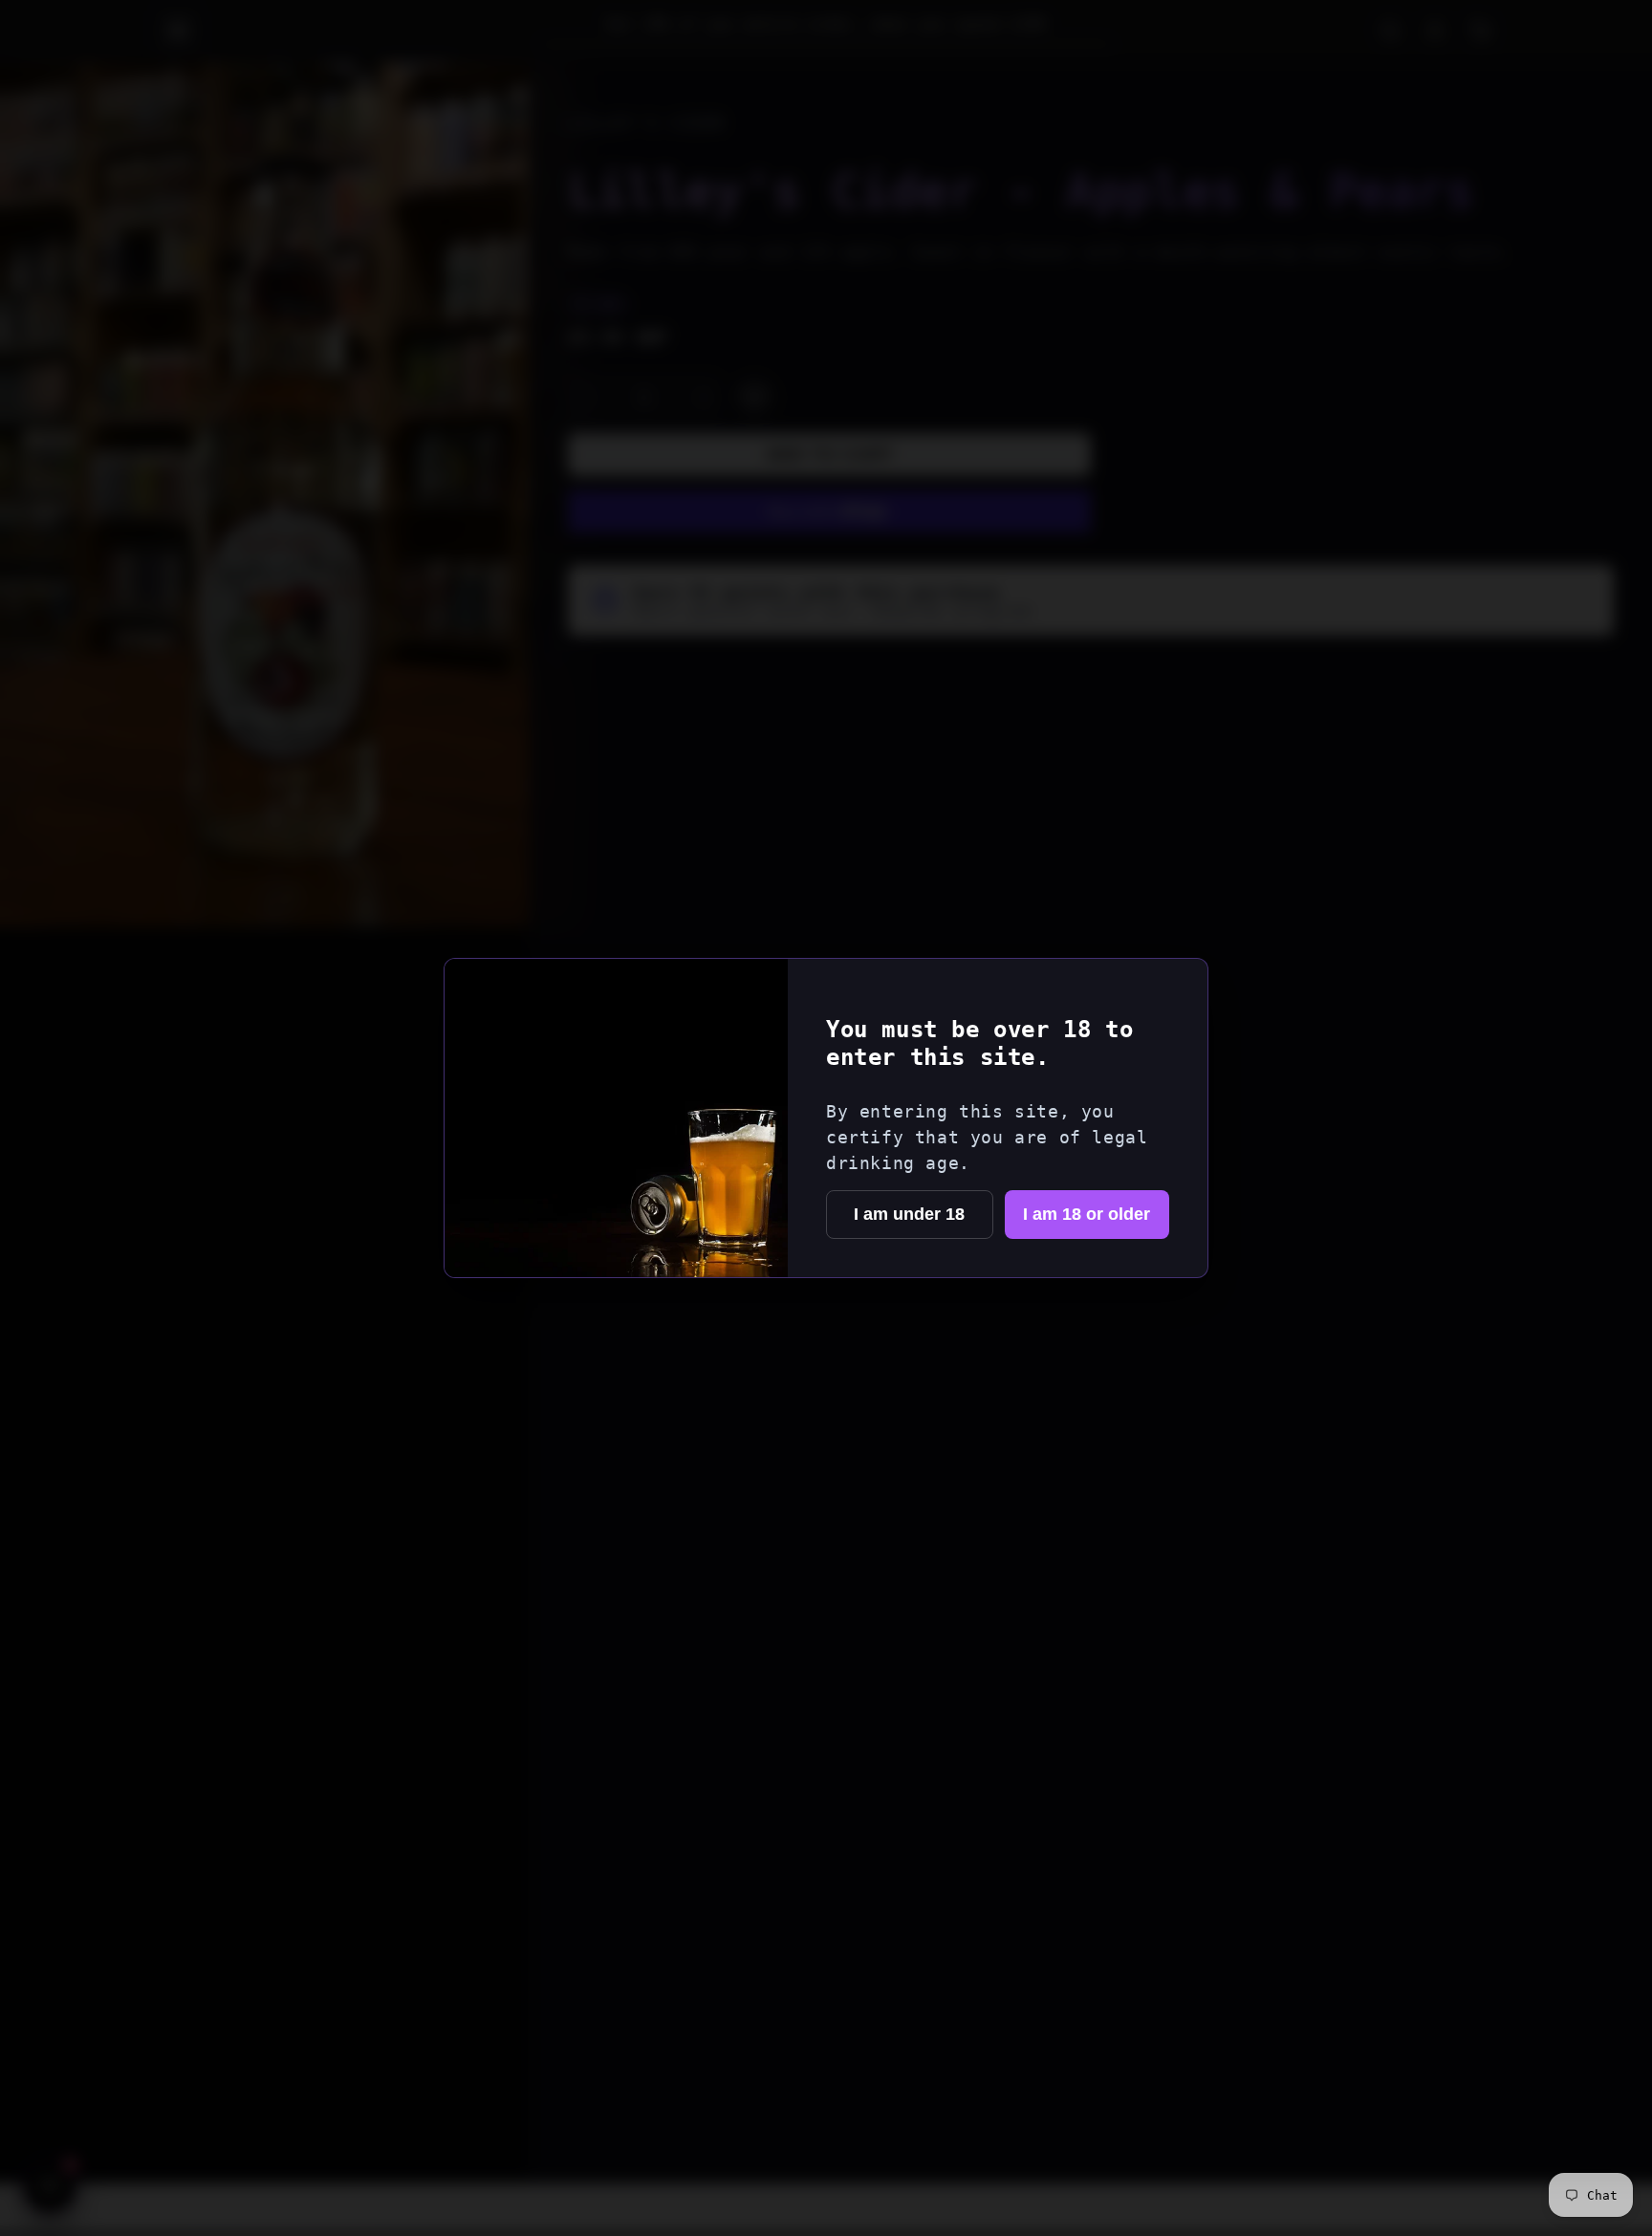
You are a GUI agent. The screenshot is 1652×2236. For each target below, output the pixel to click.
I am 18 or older (1087, 1214)
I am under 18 (909, 1214)
